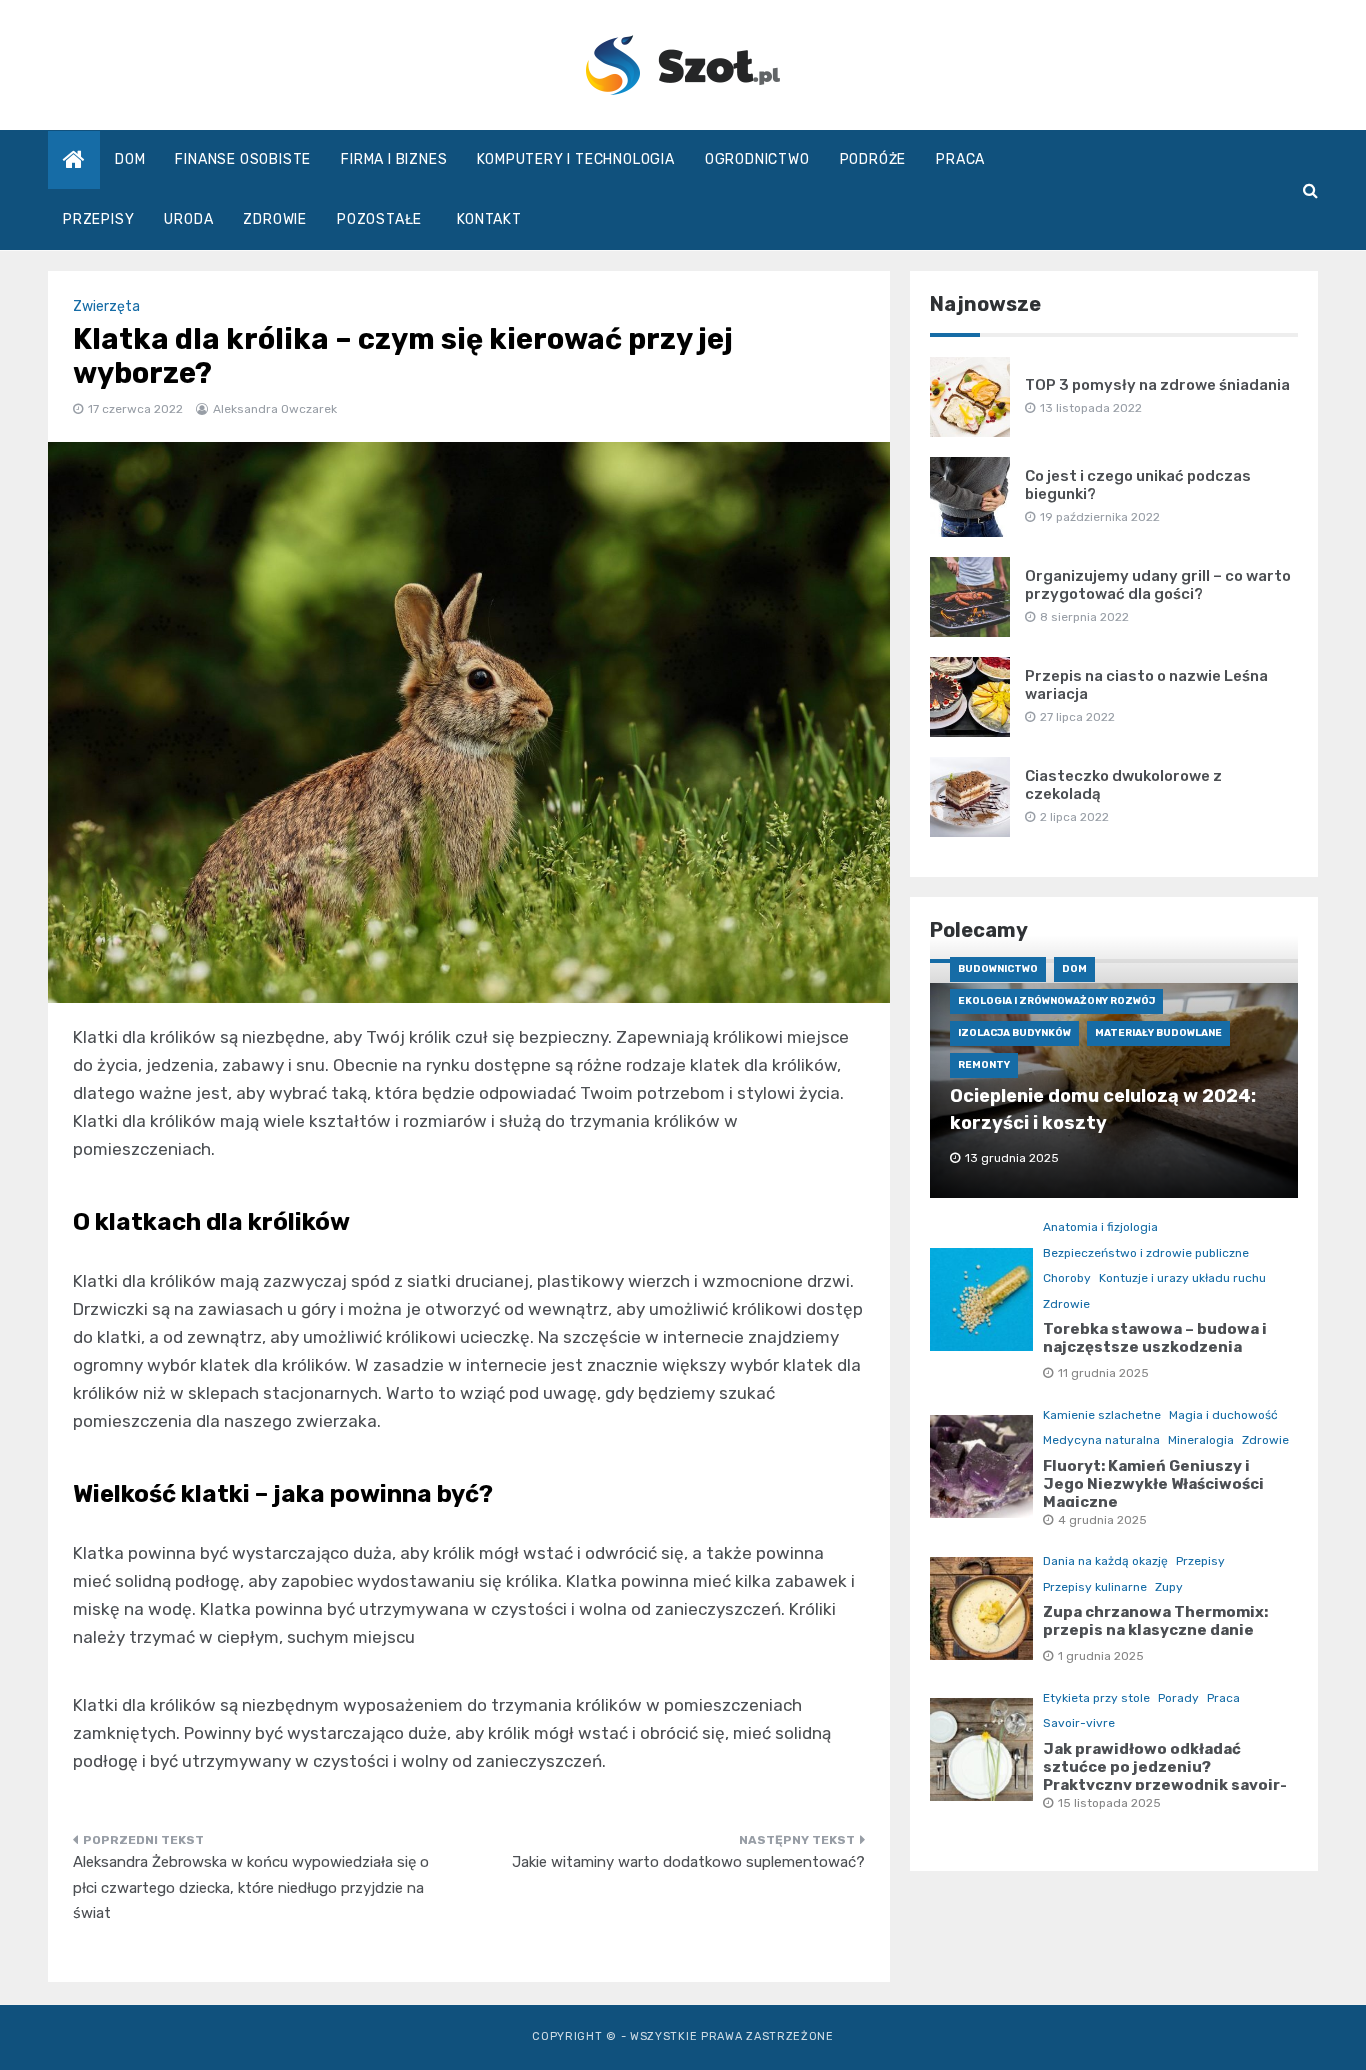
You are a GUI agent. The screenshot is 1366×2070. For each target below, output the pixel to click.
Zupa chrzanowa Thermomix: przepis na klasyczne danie (1155, 1621)
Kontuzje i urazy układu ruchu (1182, 1278)
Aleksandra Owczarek (275, 409)
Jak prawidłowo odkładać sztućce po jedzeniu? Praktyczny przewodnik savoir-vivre (1165, 1776)
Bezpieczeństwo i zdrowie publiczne (1146, 1253)
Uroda (188, 219)
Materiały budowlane (1158, 1033)
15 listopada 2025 (1109, 1803)
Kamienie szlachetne (1102, 1415)
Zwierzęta (106, 306)
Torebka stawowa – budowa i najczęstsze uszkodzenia (1155, 1338)
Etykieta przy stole (1096, 1698)
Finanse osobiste (243, 159)
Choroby (1067, 1278)
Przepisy (98, 219)
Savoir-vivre (1079, 1723)
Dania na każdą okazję (1105, 1561)
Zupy (1169, 1587)
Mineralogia (1201, 1440)
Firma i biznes (394, 159)
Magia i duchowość (1223, 1415)
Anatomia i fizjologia (1100, 1227)
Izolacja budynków (1014, 1033)
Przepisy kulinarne (1095, 1587)
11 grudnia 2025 (1103, 1373)
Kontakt (489, 219)
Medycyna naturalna (1101, 1440)
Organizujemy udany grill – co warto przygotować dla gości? (1158, 585)
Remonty (984, 1065)
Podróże (873, 159)
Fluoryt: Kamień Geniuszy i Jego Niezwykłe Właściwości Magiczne (1153, 1484)
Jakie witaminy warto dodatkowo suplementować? (688, 1862)
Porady (1178, 1698)
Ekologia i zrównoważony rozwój (1056, 1001)
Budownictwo (998, 969)
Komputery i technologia (575, 159)
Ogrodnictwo (757, 159)
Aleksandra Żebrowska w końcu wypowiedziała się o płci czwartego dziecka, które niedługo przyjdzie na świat (251, 1887)
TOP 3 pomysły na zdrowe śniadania (1157, 385)
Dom (130, 159)
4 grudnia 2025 (1102, 1520)
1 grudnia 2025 (1101, 1656)
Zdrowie (275, 219)
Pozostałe (379, 219)
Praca (960, 159)
